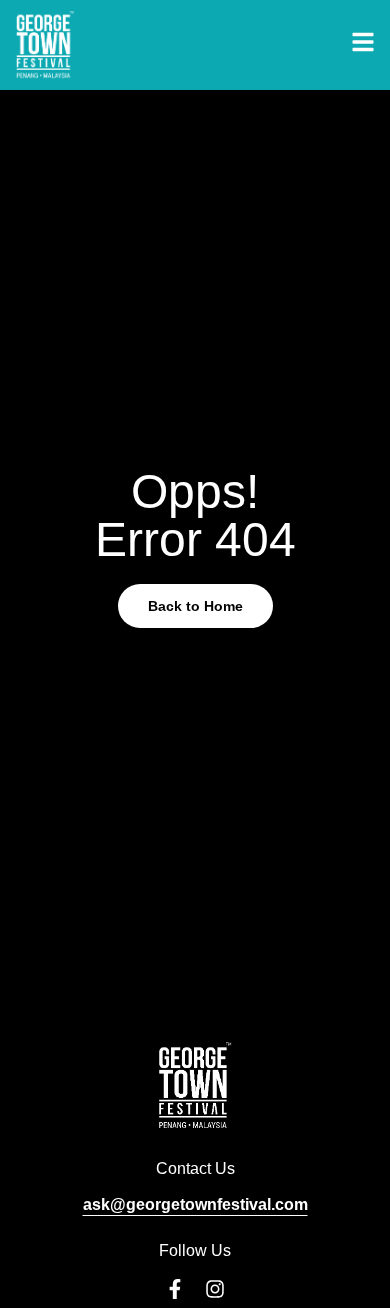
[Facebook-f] (175, 1289)
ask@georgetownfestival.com (195, 1204)
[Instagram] (215, 1289)
